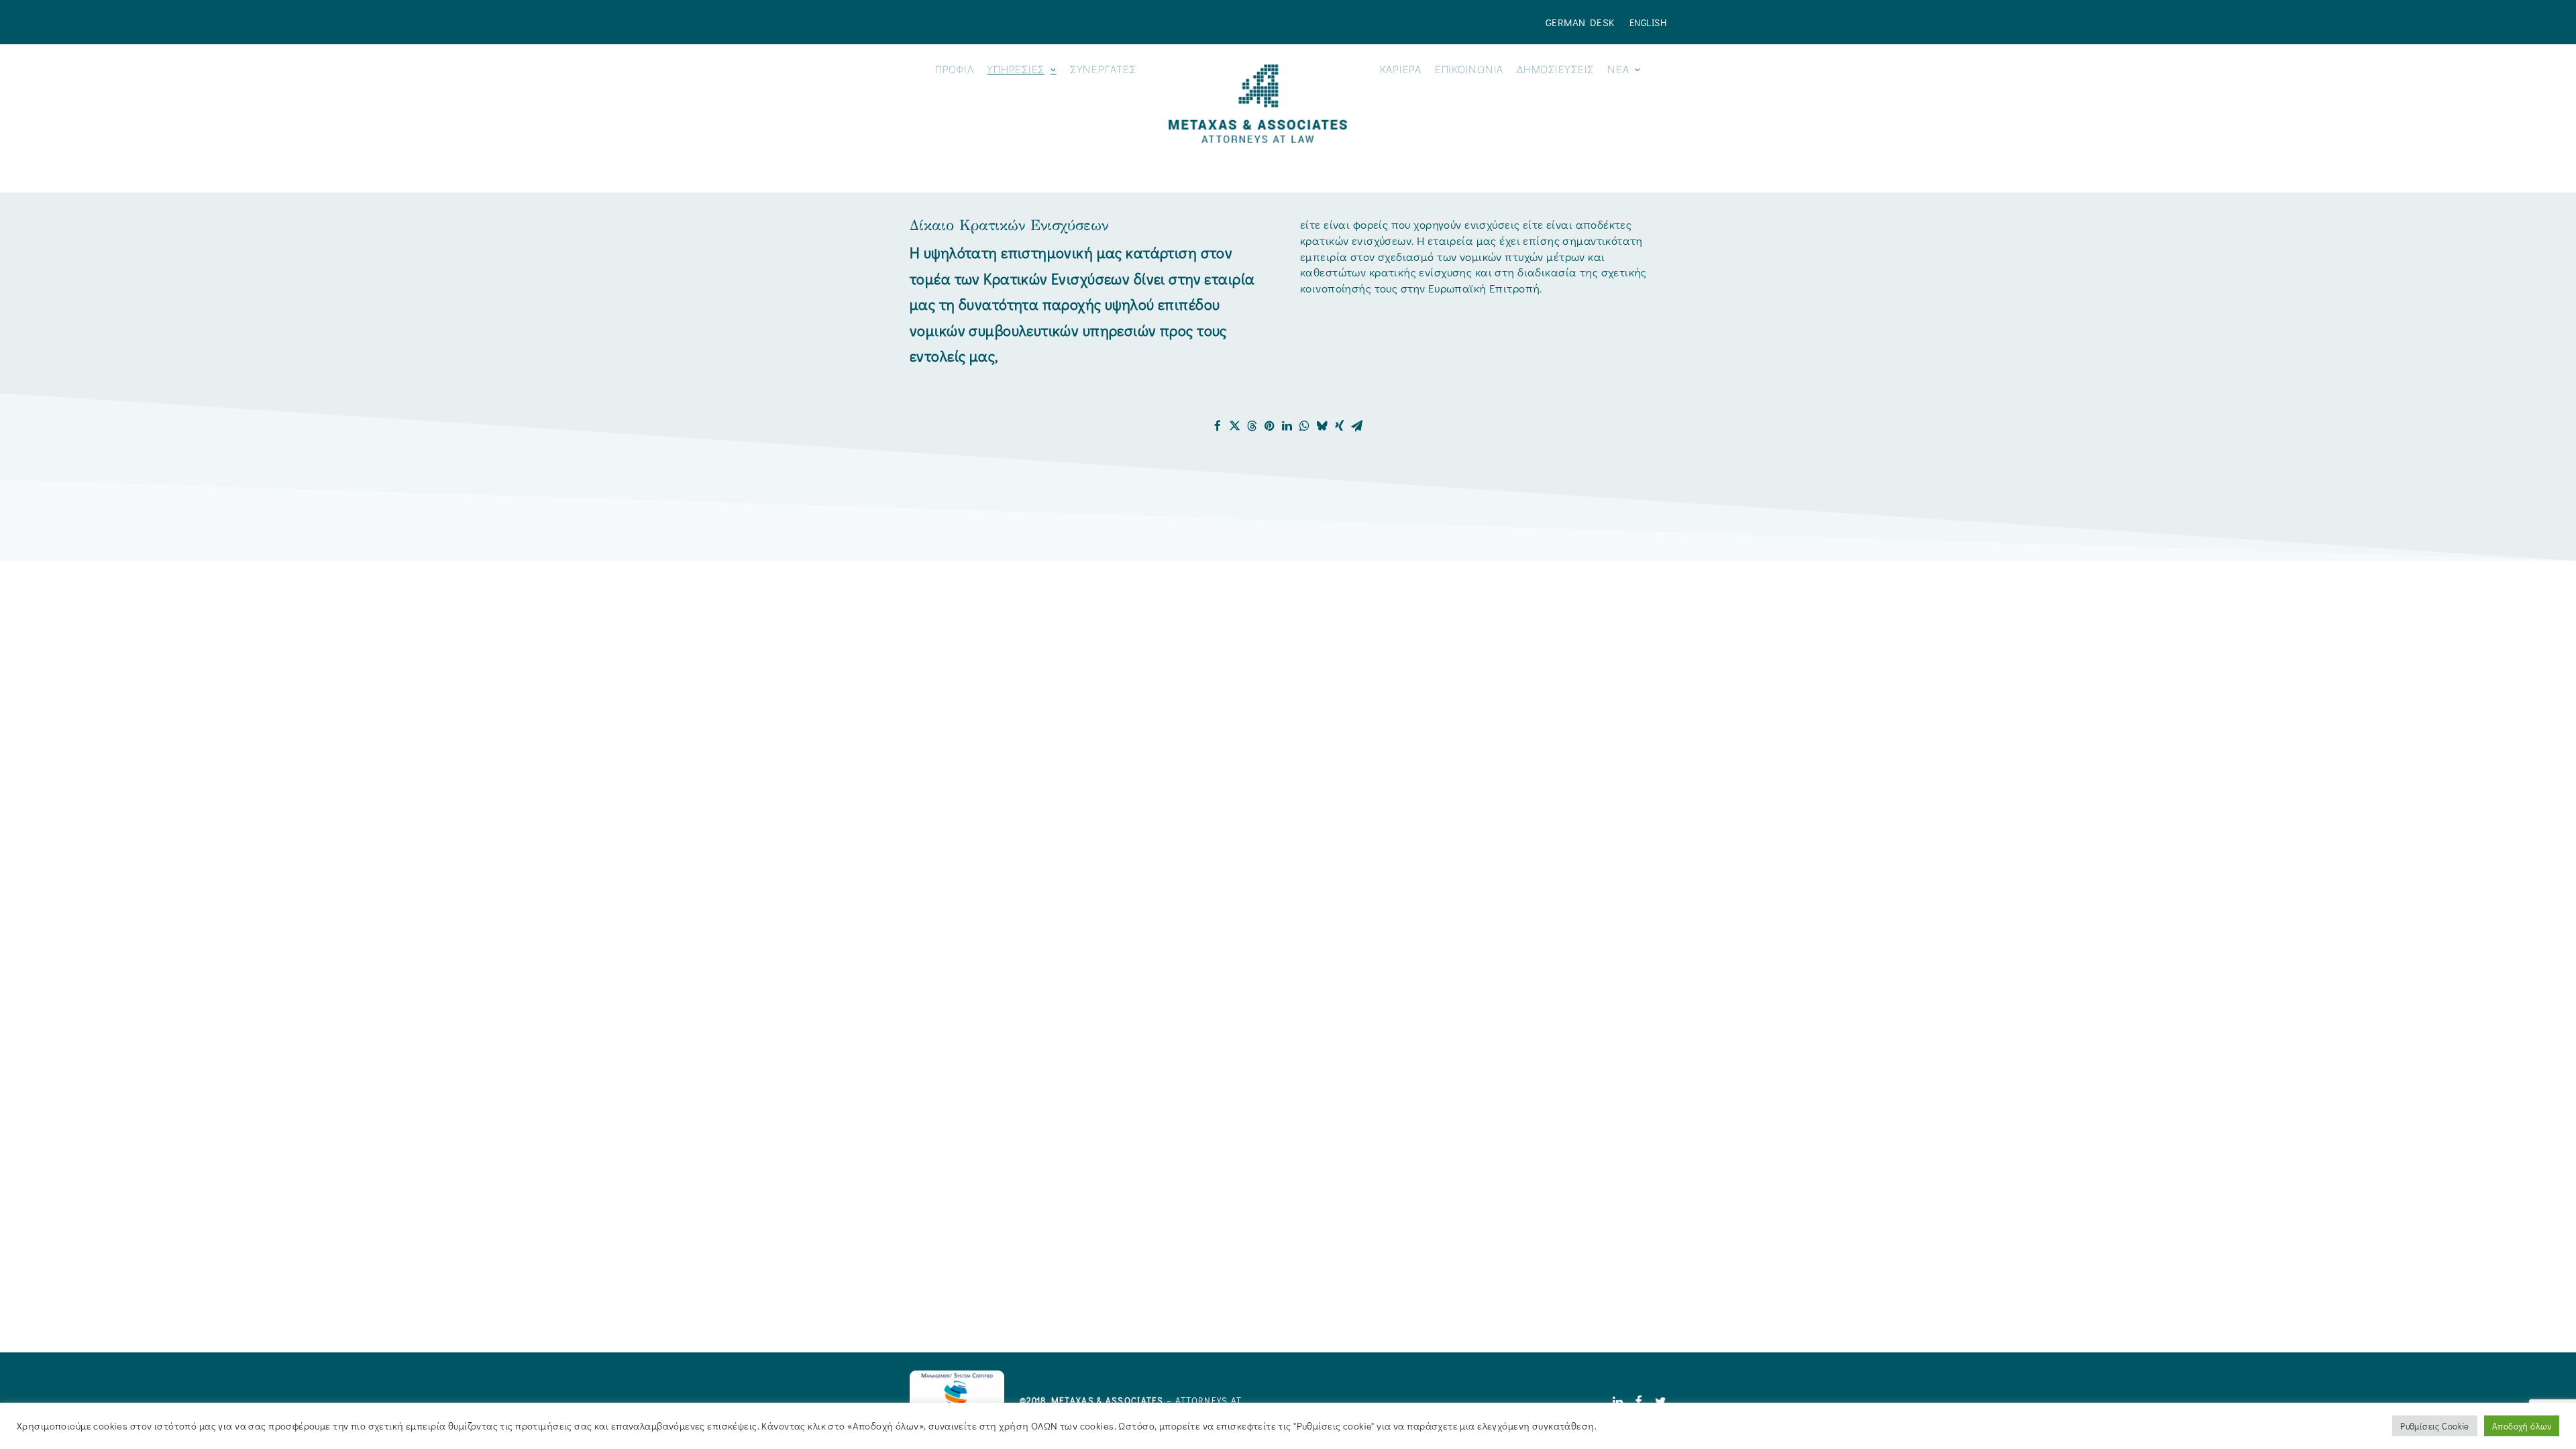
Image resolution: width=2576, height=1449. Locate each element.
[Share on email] (1357, 426)
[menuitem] (1583, 22)
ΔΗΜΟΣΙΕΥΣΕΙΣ (1555, 69)
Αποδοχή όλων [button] (2522, 1426)
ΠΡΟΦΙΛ (955, 69)
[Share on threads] (1252, 426)
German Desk (1580, 22)
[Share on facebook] (1218, 426)
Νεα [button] (1618, 69)
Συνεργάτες (1103, 69)
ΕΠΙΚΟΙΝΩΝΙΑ (1469, 69)
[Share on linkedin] (1287, 426)
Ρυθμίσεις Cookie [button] (2435, 1426)
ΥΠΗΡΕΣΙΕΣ (1016, 69)
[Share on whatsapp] (1305, 426)
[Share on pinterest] (1270, 426)
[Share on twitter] (1235, 426)
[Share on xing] (1340, 426)
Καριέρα (1401, 69)
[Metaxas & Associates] (1257, 104)
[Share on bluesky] (1322, 426)
